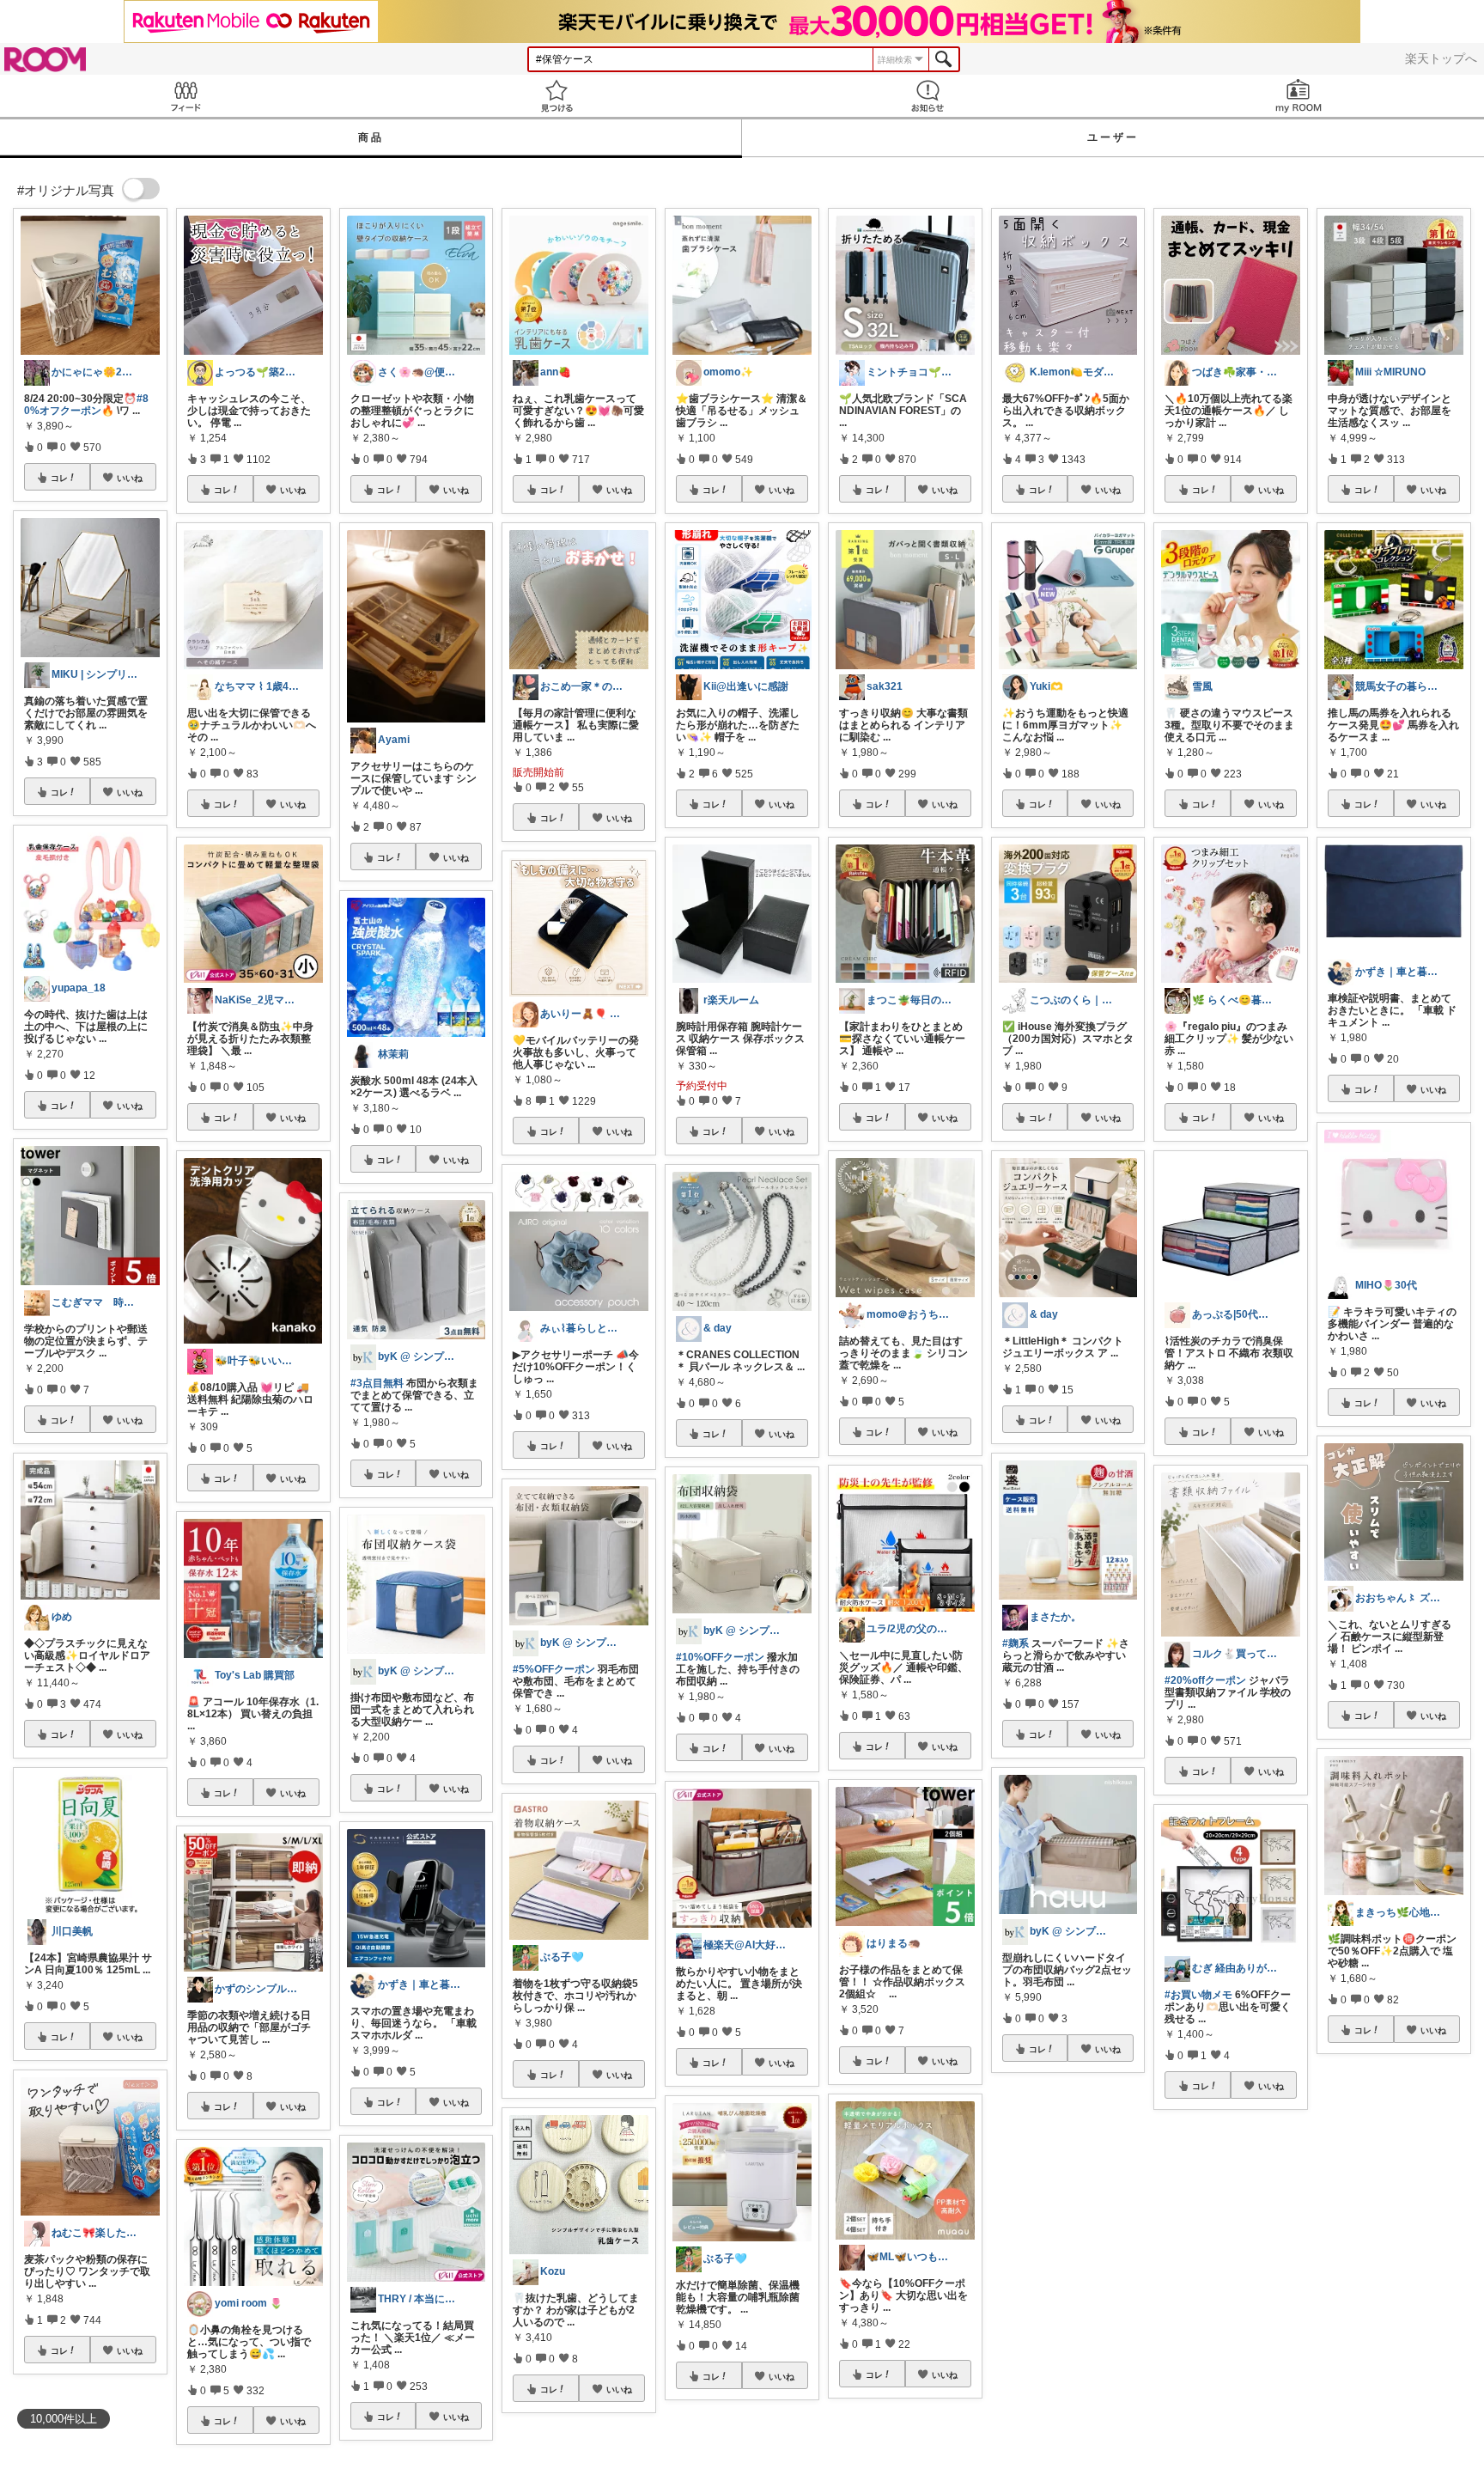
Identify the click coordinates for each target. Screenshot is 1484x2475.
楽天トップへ (1441, 58)
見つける (556, 96)
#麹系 (1016, 1643)
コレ (59, 478)
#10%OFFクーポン (720, 1657)
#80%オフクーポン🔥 (86, 405)
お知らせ (927, 96)
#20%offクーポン (1205, 1680)
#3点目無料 (377, 1383)
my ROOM (1298, 96)
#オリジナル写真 (1214, 2280)
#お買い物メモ (1198, 1995)
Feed (185, 96)
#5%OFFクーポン (554, 1669)
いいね (130, 478)
